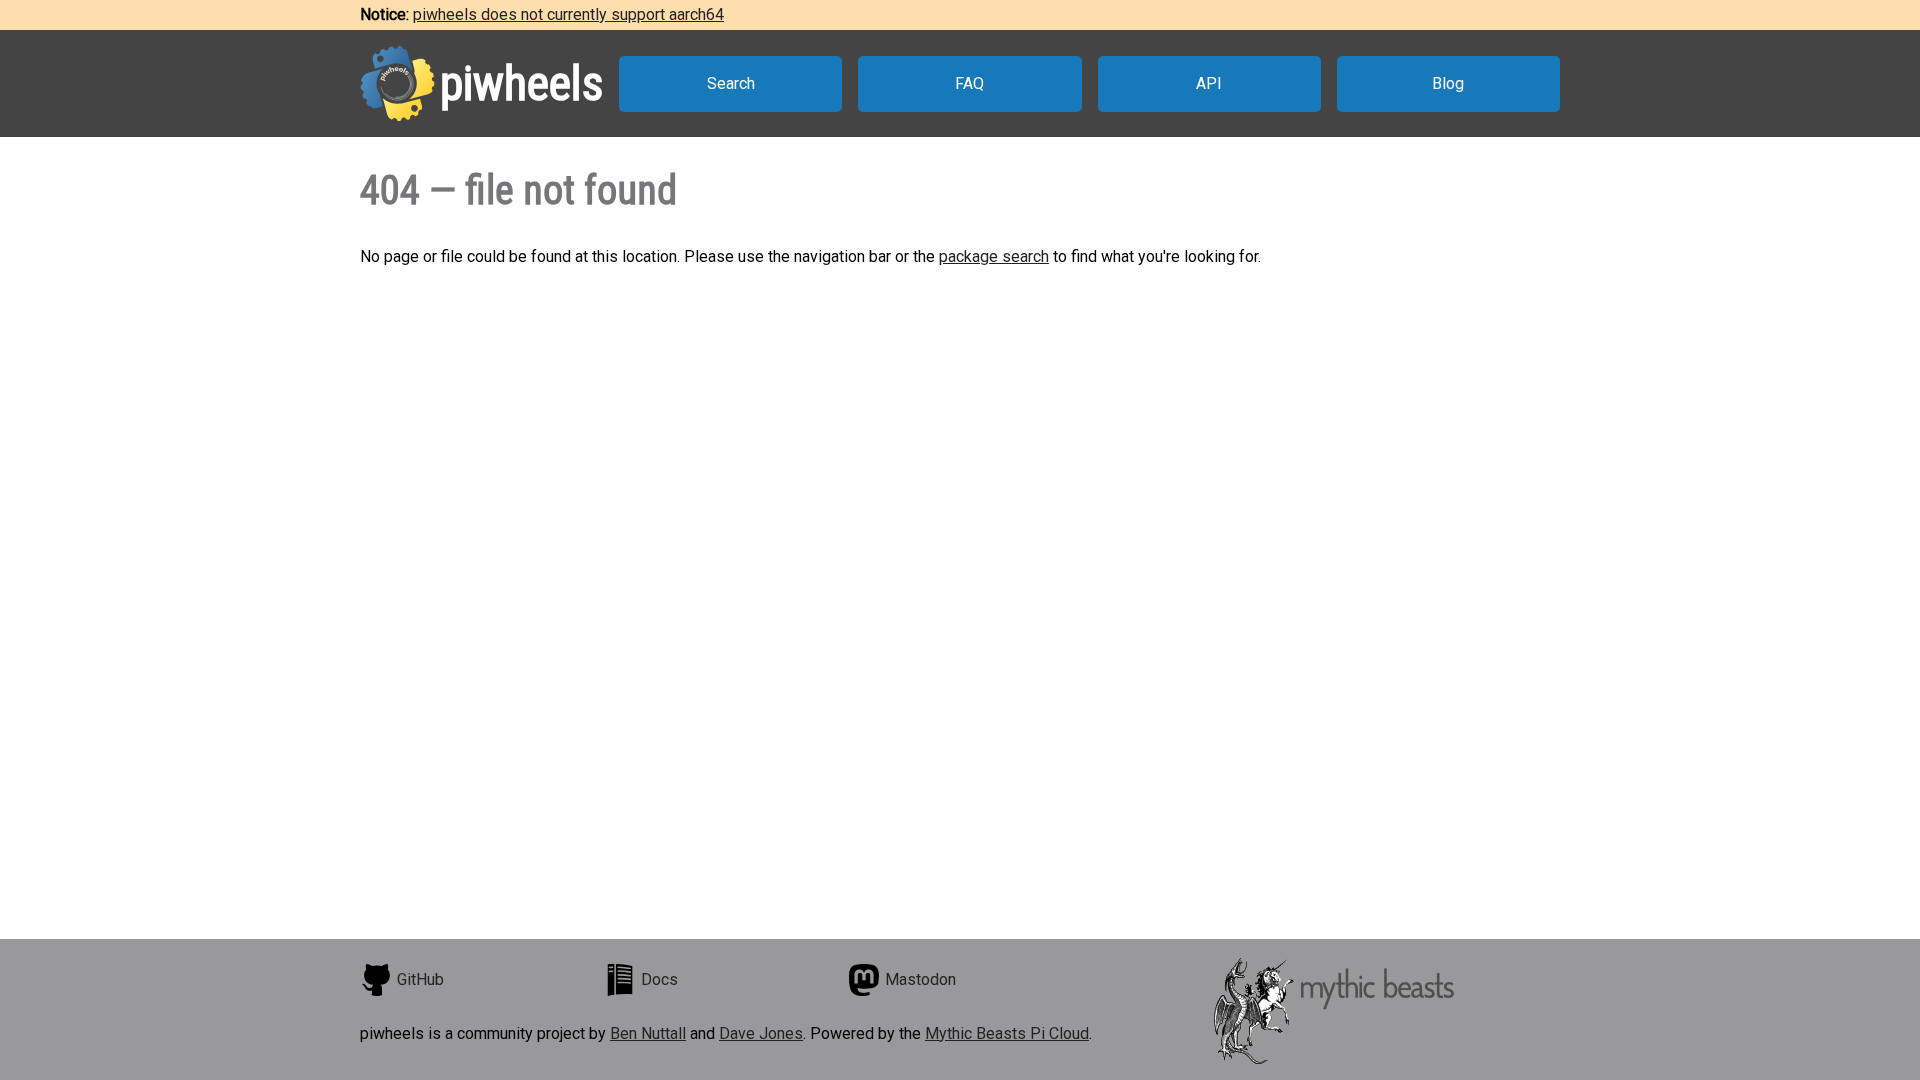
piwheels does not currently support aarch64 (568, 14)
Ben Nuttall (648, 1033)
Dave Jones (761, 1033)
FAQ (969, 83)
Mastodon (920, 979)
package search (994, 256)
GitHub (420, 979)
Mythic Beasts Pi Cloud (1007, 1033)
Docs (659, 979)
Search (731, 83)
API (1209, 83)
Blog (1448, 83)
